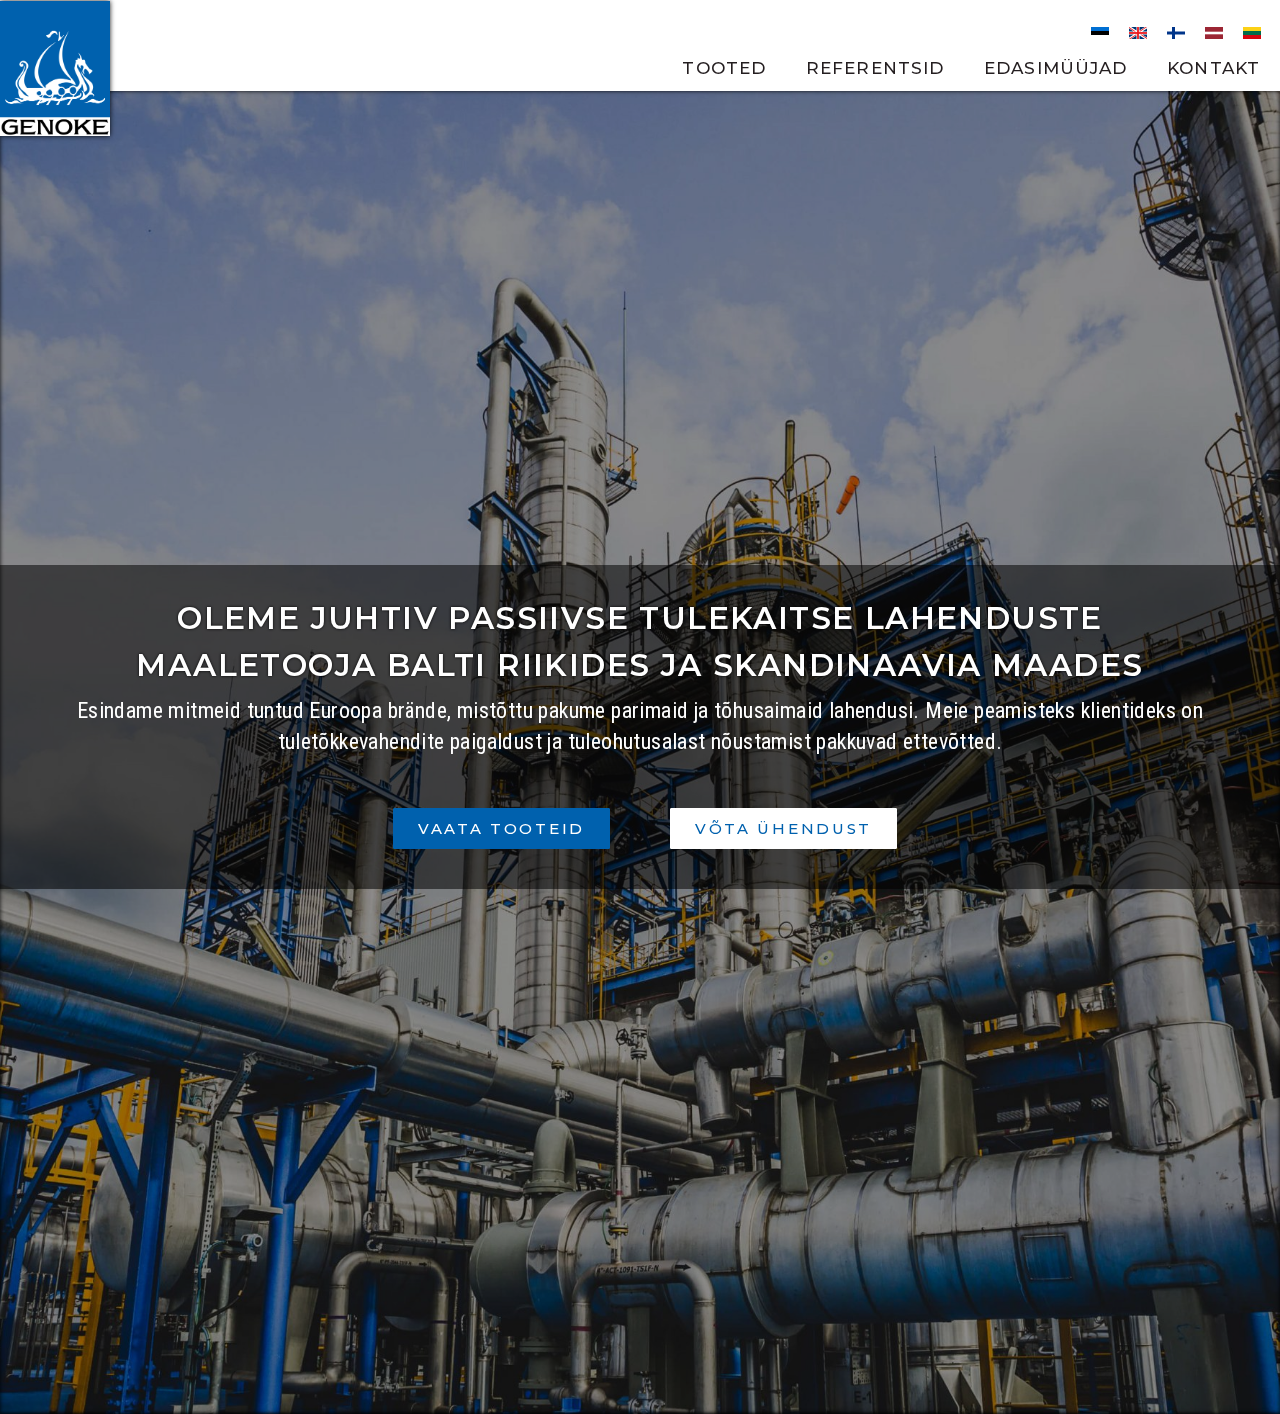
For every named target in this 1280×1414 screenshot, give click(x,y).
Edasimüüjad (1055, 68)
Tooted (724, 68)
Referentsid (875, 68)
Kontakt (1213, 68)
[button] (501, 828)
